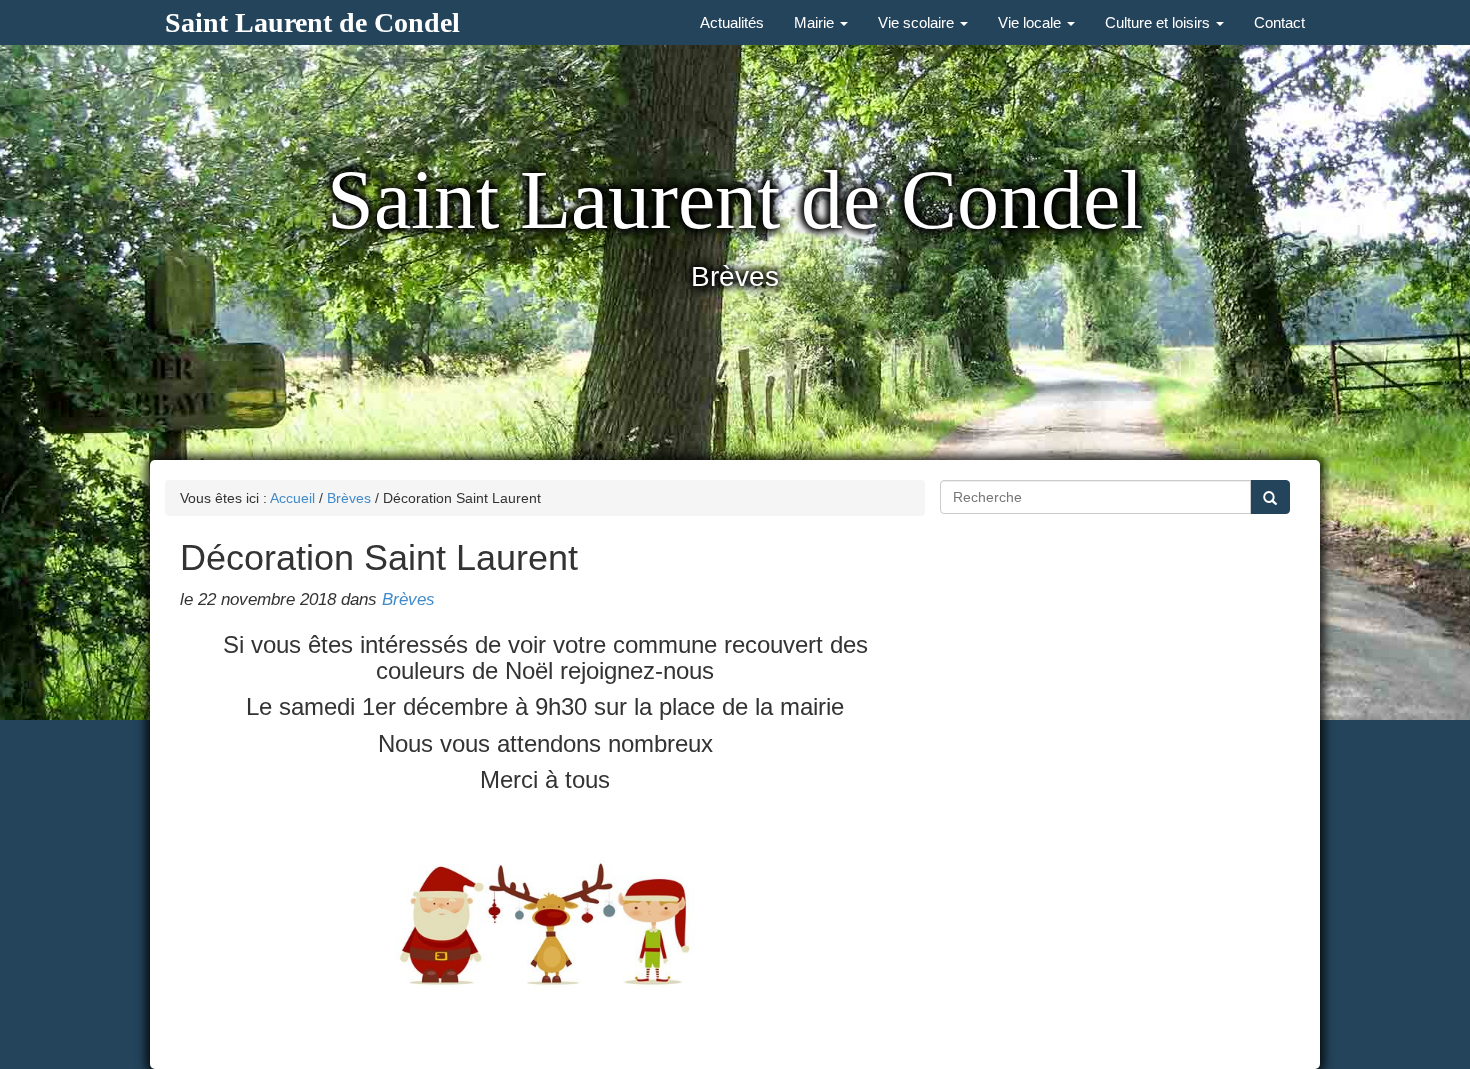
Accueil (292, 498)
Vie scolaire (918, 22)
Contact (1279, 22)
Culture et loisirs (1159, 22)
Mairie (816, 22)
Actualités (732, 22)
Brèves (349, 498)
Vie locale (1031, 22)
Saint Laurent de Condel (312, 22)
